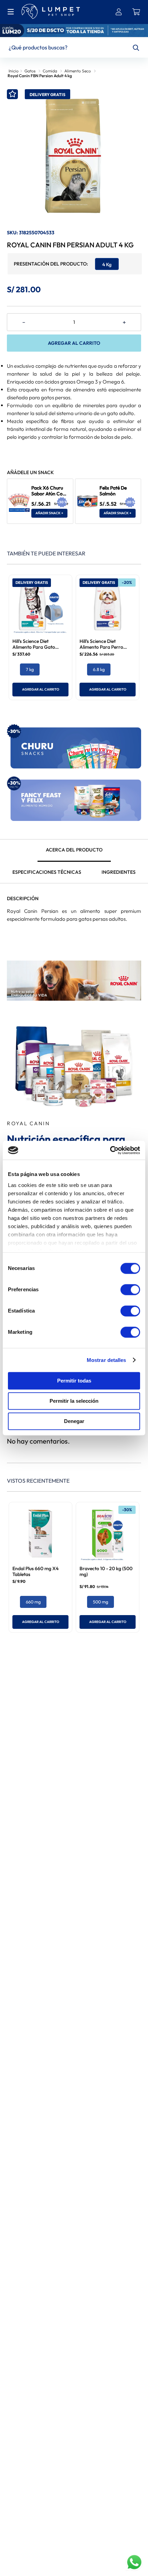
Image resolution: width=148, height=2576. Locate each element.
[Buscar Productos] (136, 48)
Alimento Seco (78, 71)
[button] (107, 264)
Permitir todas (74, 1381)
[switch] (130, 1290)
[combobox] (74, 48)
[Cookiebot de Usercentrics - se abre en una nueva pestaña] (110, 1150)
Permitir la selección (74, 1401)
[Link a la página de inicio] (13, 70)
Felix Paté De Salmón (113, 491)
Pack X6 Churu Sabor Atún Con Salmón (48, 494)
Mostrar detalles (107, 1360)
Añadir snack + (49, 513)
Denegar (74, 1421)
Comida (50, 71)
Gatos (30, 71)
